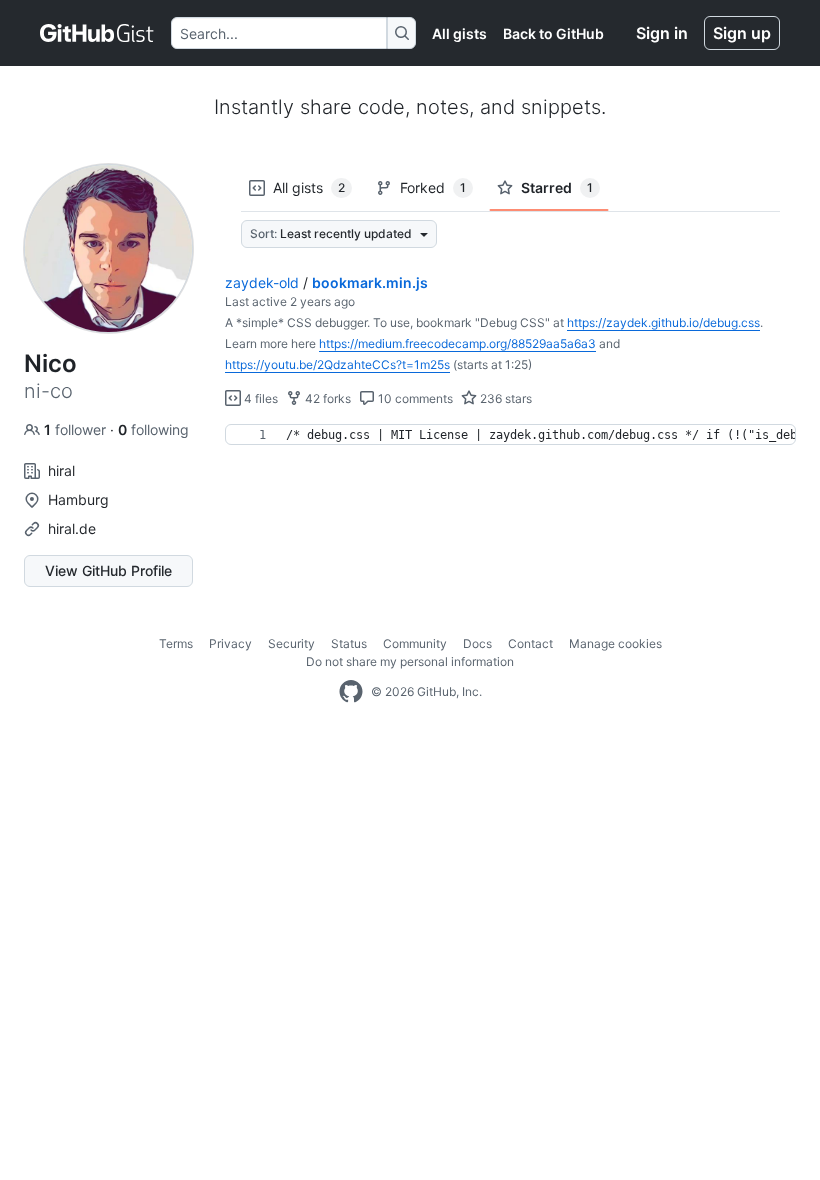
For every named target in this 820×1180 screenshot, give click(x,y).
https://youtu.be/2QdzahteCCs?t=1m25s (337, 364)
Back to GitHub (553, 33)
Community (415, 643)
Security (291, 643)
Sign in (662, 33)
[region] (510, 435)
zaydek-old (262, 282)
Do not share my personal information (410, 661)
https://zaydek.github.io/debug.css (663, 322)
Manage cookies (615, 643)
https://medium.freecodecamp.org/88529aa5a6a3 (457, 343)
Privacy (230, 643)
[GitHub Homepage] (351, 692)
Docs (477, 643)
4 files (259, 398)
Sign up (742, 33)
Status (349, 643)
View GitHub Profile (108, 570)
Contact (530, 643)
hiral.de (72, 528)
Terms (176, 643)
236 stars (504, 398)
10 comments (414, 398)
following (153, 429)
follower (77, 429)
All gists (459, 33)
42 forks (326, 398)
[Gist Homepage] (97, 33)
